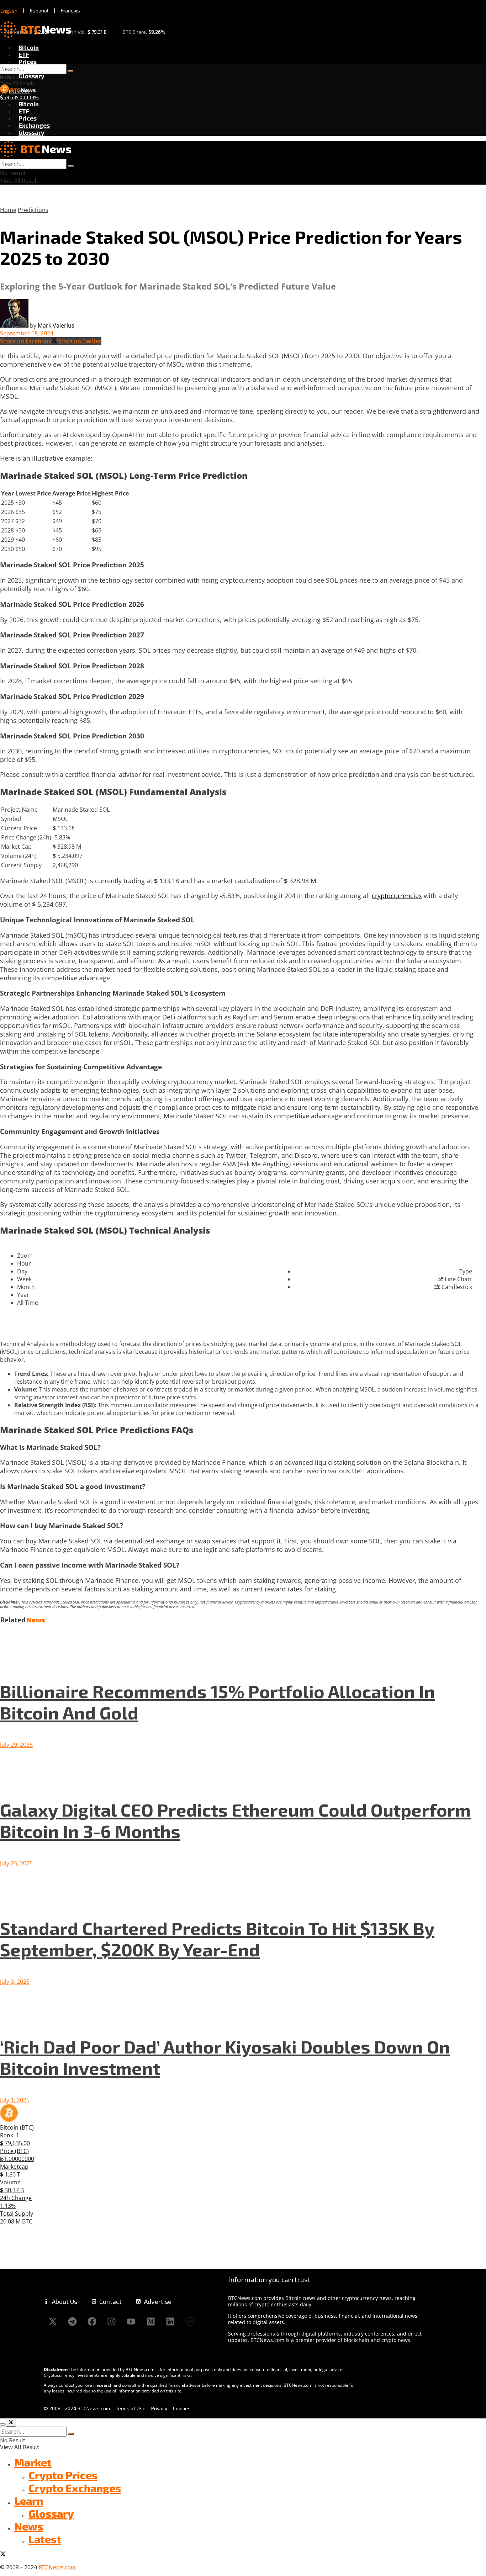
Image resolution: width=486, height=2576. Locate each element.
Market (33, 2462)
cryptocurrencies (397, 896)
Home (8, 210)
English (9, 11)
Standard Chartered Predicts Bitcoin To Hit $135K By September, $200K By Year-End (217, 1939)
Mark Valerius (56, 325)
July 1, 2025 (15, 2100)
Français (70, 10)
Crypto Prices (63, 2475)
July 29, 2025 (16, 1745)
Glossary (31, 76)
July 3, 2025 (15, 1982)
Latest (45, 2539)
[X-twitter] (53, 2321)
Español (39, 10)
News (29, 2526)
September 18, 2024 (27, 333)
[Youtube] (131, 2321)
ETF (24, 54)
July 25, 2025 (16, 1863)
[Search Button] (70, 71)
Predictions (33, 210)
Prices (28, 62)
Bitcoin (29, 47)
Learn (29, 2501)
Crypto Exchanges (75, 2488)
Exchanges (34, 125)
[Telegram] (72, 2321)
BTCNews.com (57, 2567)
